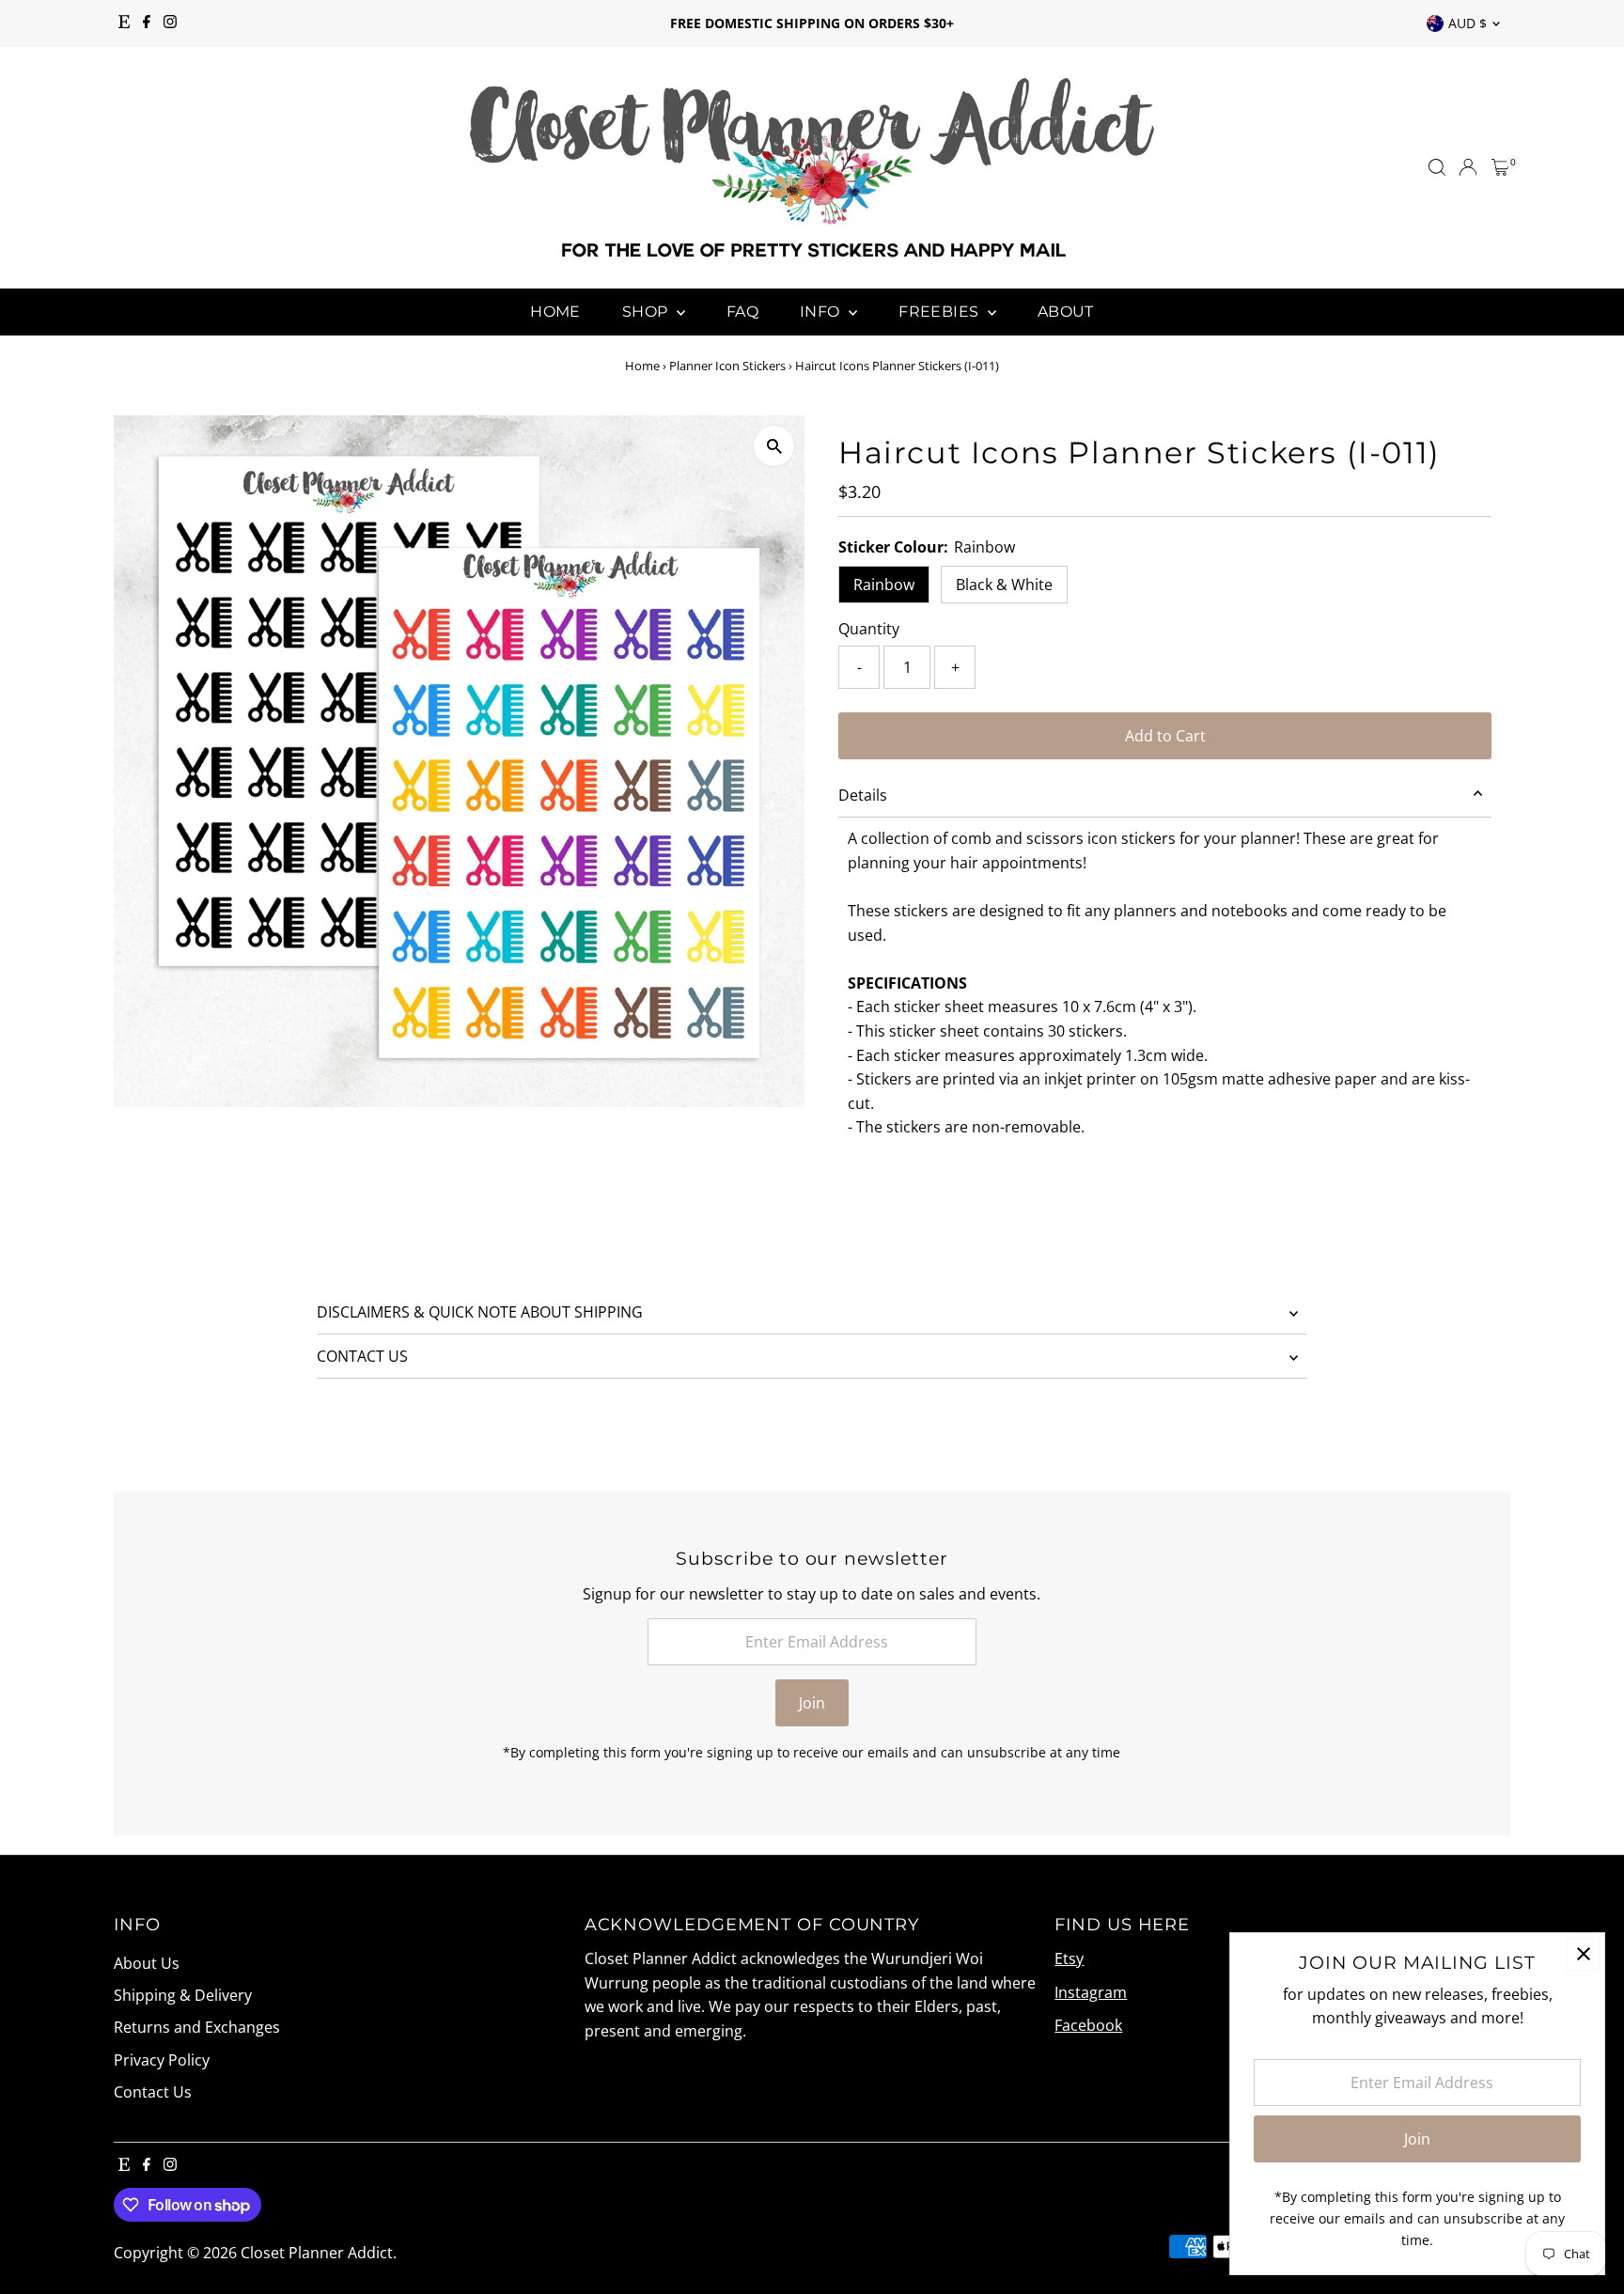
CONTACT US (362, 1356)
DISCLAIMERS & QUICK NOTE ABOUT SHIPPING (480, 1312)
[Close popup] (1583, 1954)
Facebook (1088, 2025)
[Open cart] (1500, 167)
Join (812, 1703)
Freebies (941, 312)
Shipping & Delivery (183, 1995)
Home (555, 312)
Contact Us (153, 2092)
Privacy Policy (162, 2060)
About (1066, 312)
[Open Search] (1437, 167)
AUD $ (1468, 23)
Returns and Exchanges (197, 2027)
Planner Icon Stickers (727, 366)
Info (822, 312)
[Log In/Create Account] (1468, 167)
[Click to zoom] (774, 446)
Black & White (1004, 585)
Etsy (1069, 1958)
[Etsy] (124, 23)
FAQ (742, 312)
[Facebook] (147, 23)
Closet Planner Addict (317, 2253)
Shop (647, 312)
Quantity (869, 629)
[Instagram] (170, 23)
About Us (147, 1963)
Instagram (1091, 1992)
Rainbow (884, 585)
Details (863, 795)
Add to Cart (1165, 736)
